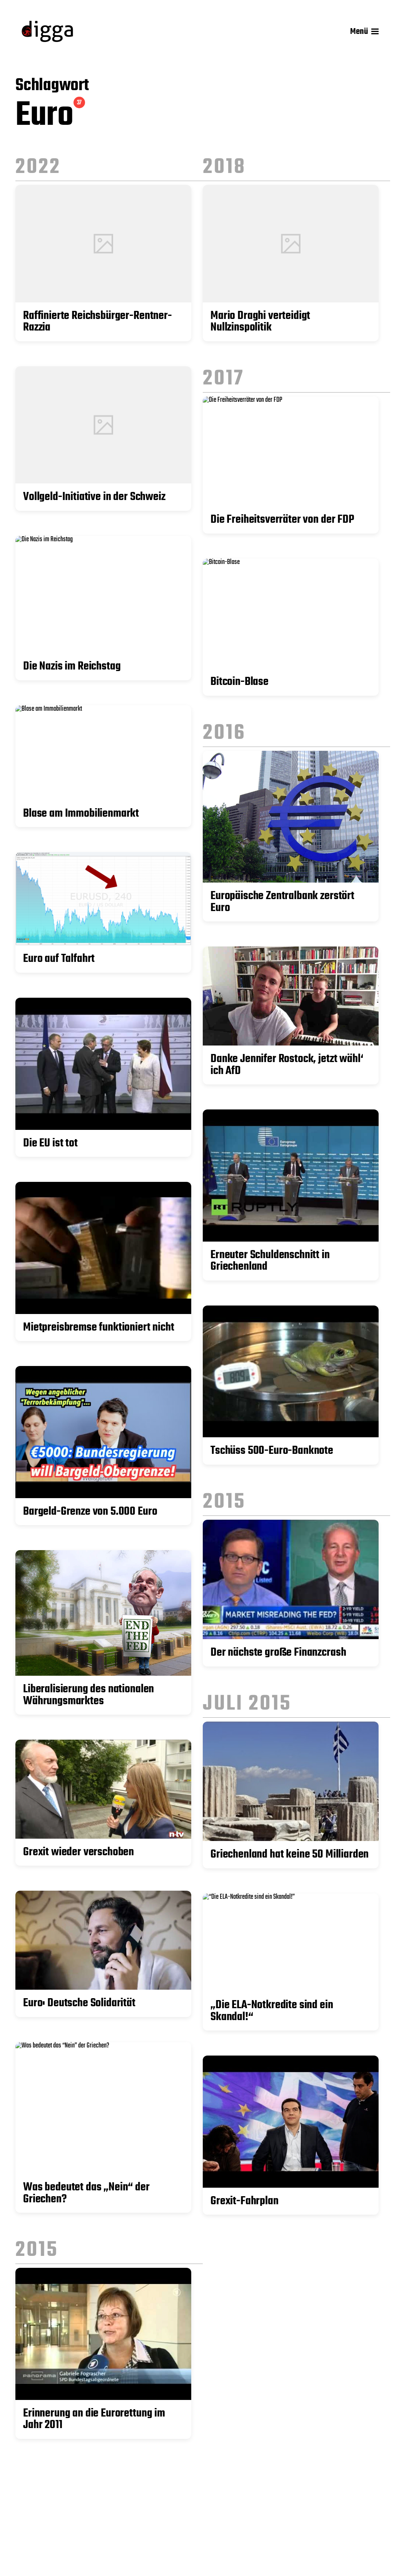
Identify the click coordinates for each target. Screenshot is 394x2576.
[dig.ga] (47, 31)
